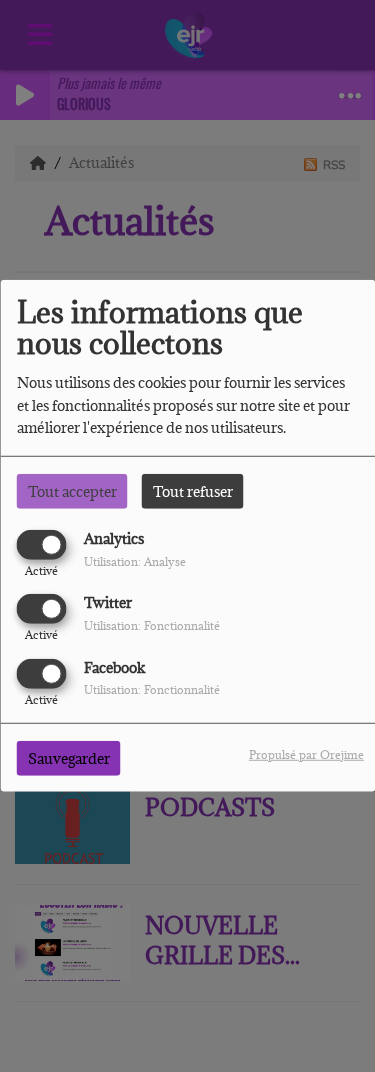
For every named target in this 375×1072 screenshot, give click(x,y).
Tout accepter (72, 491)
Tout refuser (193, 491)
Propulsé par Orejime (306, 753)
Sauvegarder (69, 757)
